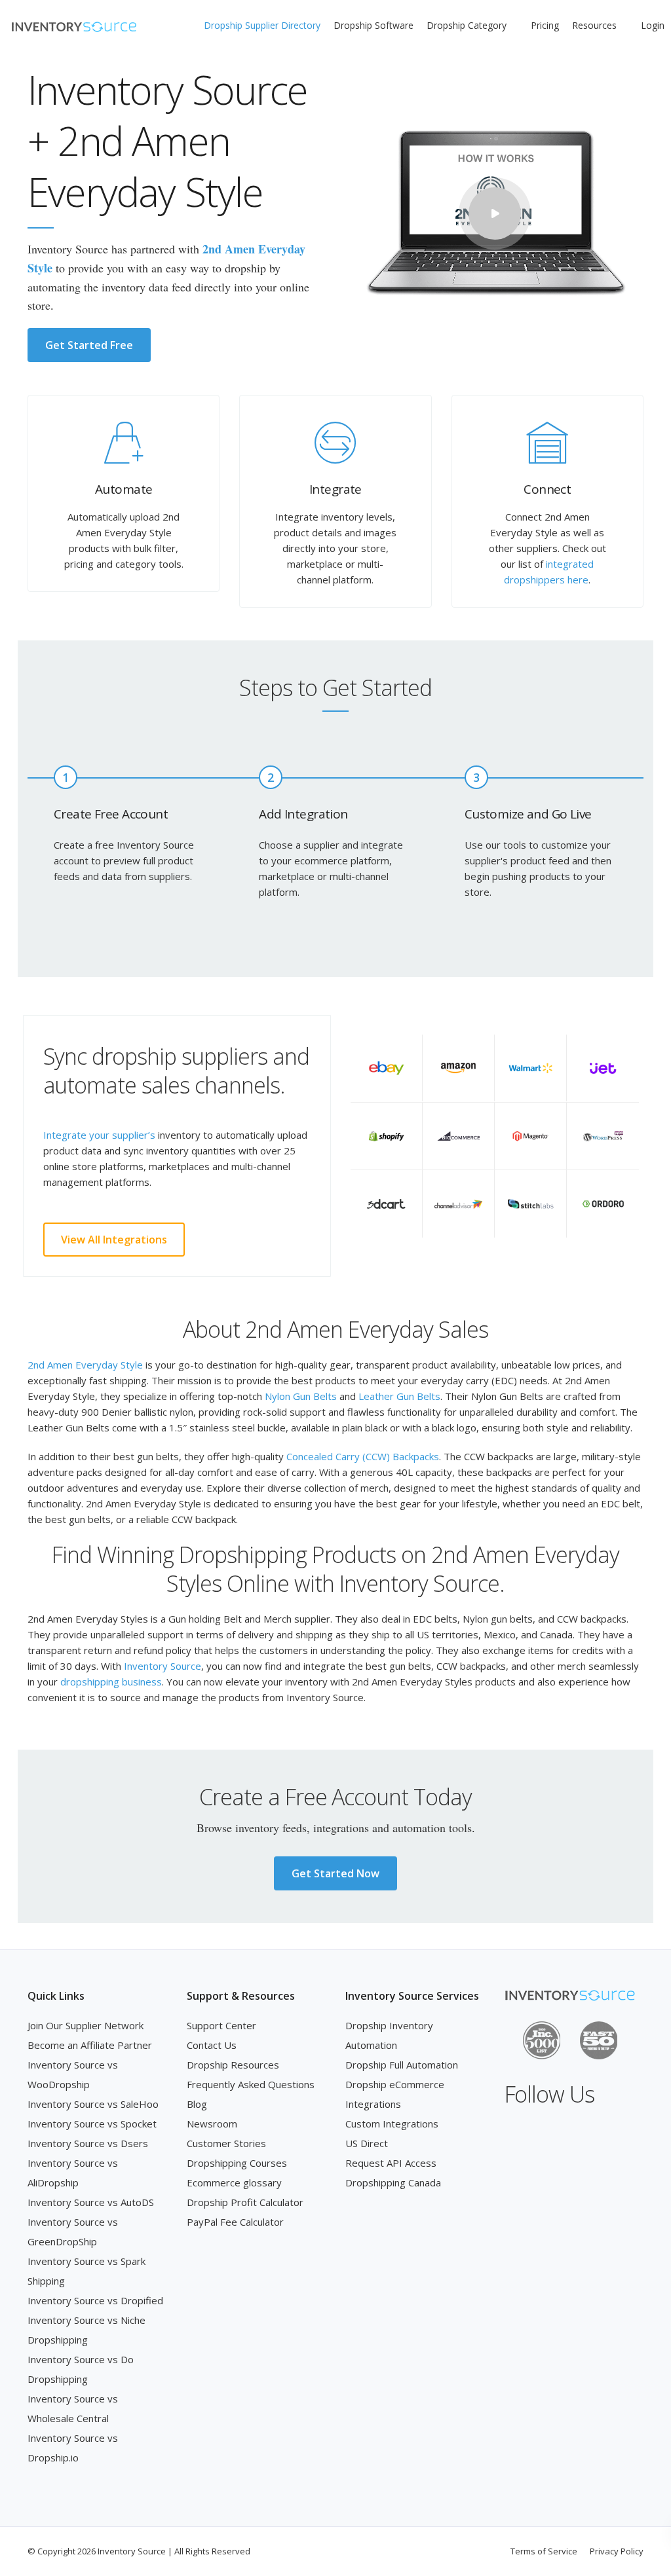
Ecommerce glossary (234, 2182)
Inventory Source (163, 1666)
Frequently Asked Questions (251, 2084)
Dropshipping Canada (393, 2182)
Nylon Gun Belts (301, 1396)
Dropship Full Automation (402, 2065)
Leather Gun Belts (399, 1396)
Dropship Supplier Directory (262, 25)
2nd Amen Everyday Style (85, 1365)
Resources (594, 25)
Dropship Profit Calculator (245, 2202)
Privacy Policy (617, 2551)
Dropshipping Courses (237, 2163)
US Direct (367, 2143)
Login (653, 25)
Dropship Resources (233, 2065)
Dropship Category (467, 25)
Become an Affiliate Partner (90, 2045)
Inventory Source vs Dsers (88, 2143)
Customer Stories (226, 2143)
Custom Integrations (392, 2124)
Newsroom (212, 2124)
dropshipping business (111, 1682)
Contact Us (212, 2045)
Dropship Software (374, 25)
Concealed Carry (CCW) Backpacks (363, 1456)
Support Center (221, 2025)
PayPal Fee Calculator (235, 2222)
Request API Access (391, 2163)
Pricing (545, 25)
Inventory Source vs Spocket (92, 2124)
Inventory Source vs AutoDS (91, 2202)
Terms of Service (544, 2551)
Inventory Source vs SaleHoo (93, 2104)
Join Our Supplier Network (86, 2025)
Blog (197, 2104)
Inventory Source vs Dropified (95, 2300)
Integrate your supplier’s (99, 1135)
